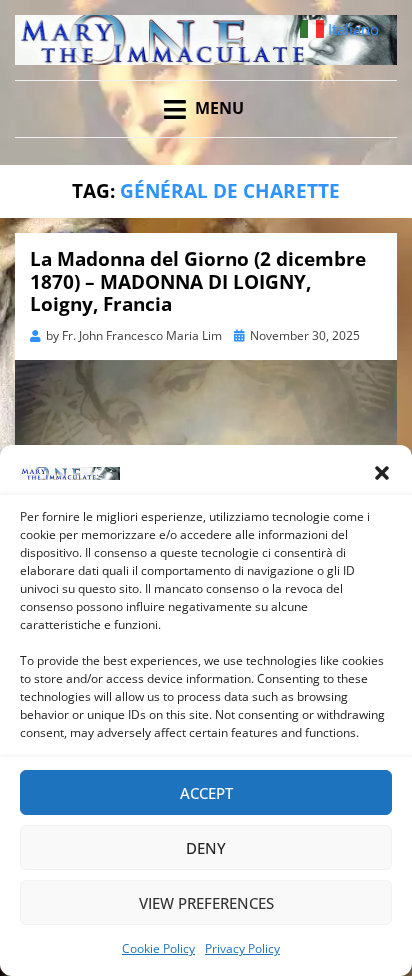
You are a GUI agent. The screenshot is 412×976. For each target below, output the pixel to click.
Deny (206, 848)
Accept (206, 793)
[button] (382, 473)
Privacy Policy (242, 948)
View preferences (206, 903)
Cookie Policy (158, 948)
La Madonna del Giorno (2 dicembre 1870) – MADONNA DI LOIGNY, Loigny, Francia (198, 282)
